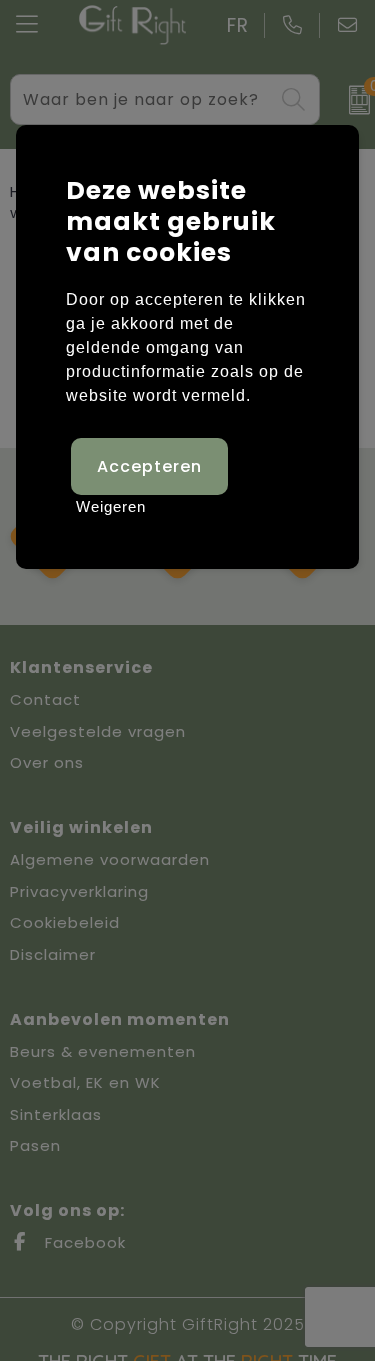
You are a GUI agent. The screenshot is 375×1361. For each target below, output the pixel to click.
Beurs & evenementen (103, 1051)
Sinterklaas (56, 1114)
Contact (45, 699)
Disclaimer (53, 954)
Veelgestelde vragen (98, 731)
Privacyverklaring (79, 891)
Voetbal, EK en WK (85, 1082)
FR (238, 25)
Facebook (83, 1242)
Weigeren (111, 506)
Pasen (35, 1145)
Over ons (47, 762)
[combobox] (142, 99)
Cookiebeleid (65, 922)
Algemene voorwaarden (110, 859)
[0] (352, 100)
